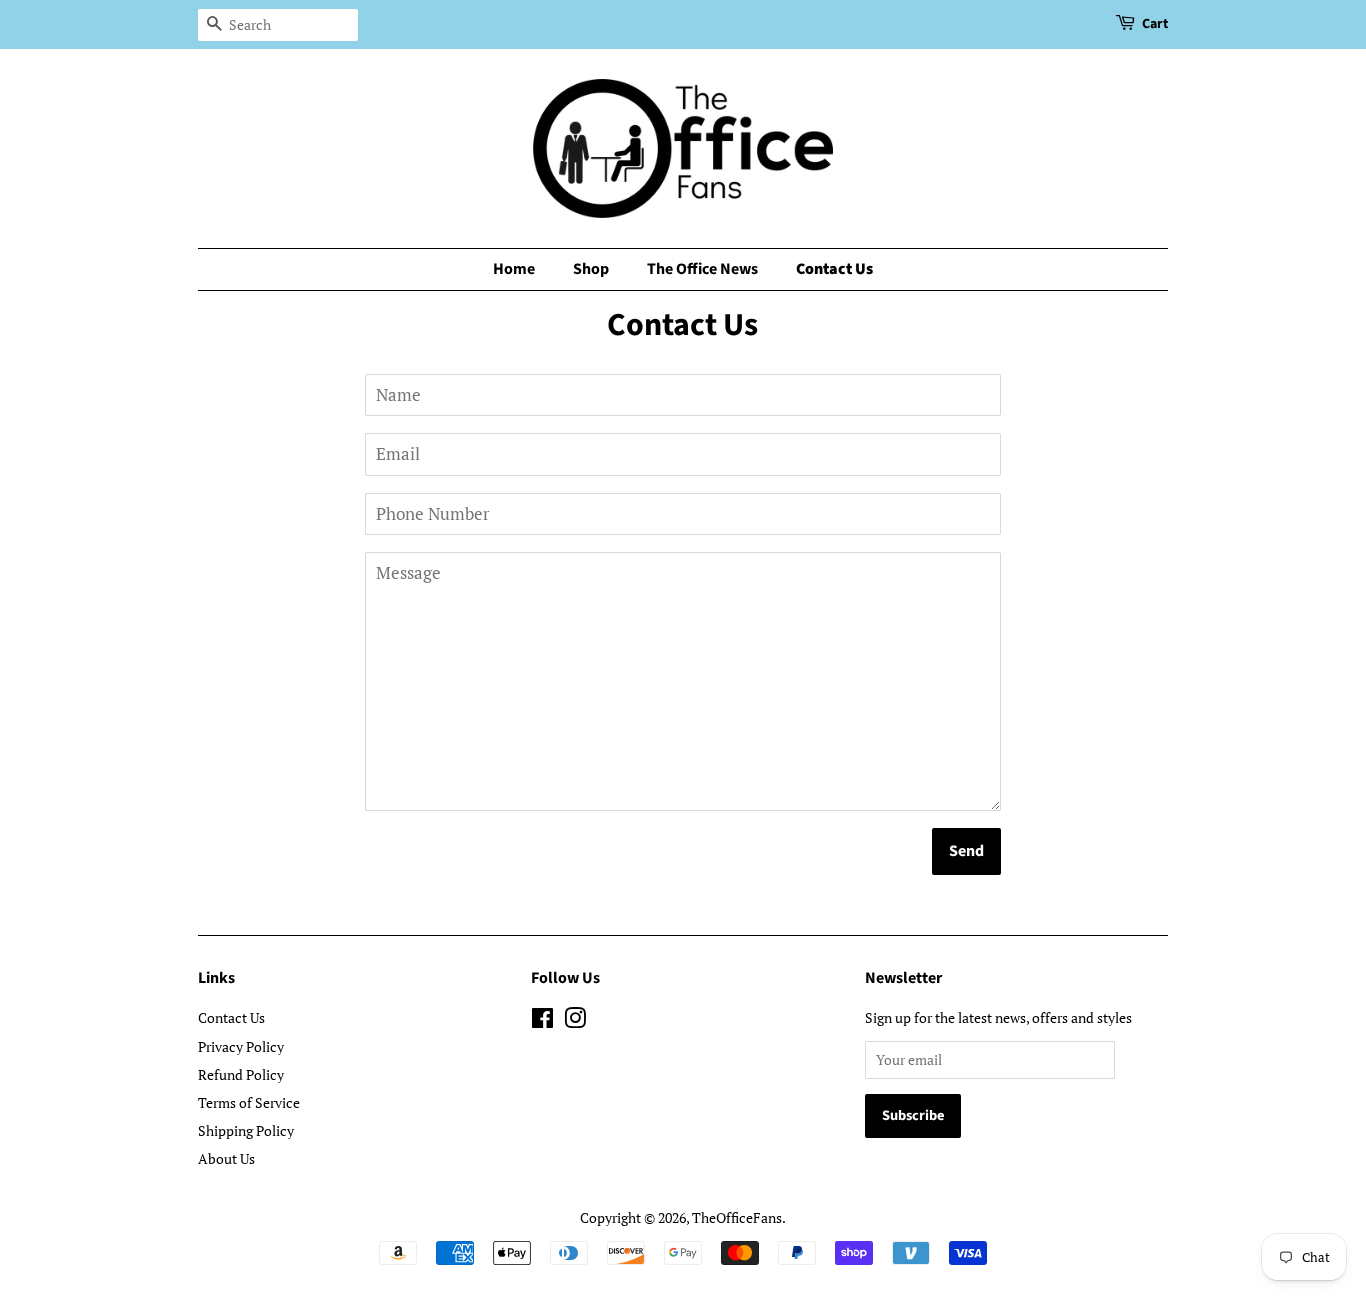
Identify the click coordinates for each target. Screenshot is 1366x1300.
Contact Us (834, 269)
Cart (1155, 24)
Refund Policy (241, 1074)
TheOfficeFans (737, 1217)
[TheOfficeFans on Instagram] (575, 1021)
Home (514, 269)
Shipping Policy (246, 1130)
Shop (591, 269)
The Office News (702, 269)
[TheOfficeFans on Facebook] (542, 1021)
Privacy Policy (241, 1046)
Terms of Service (249, 1102)
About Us (226, 1158)
